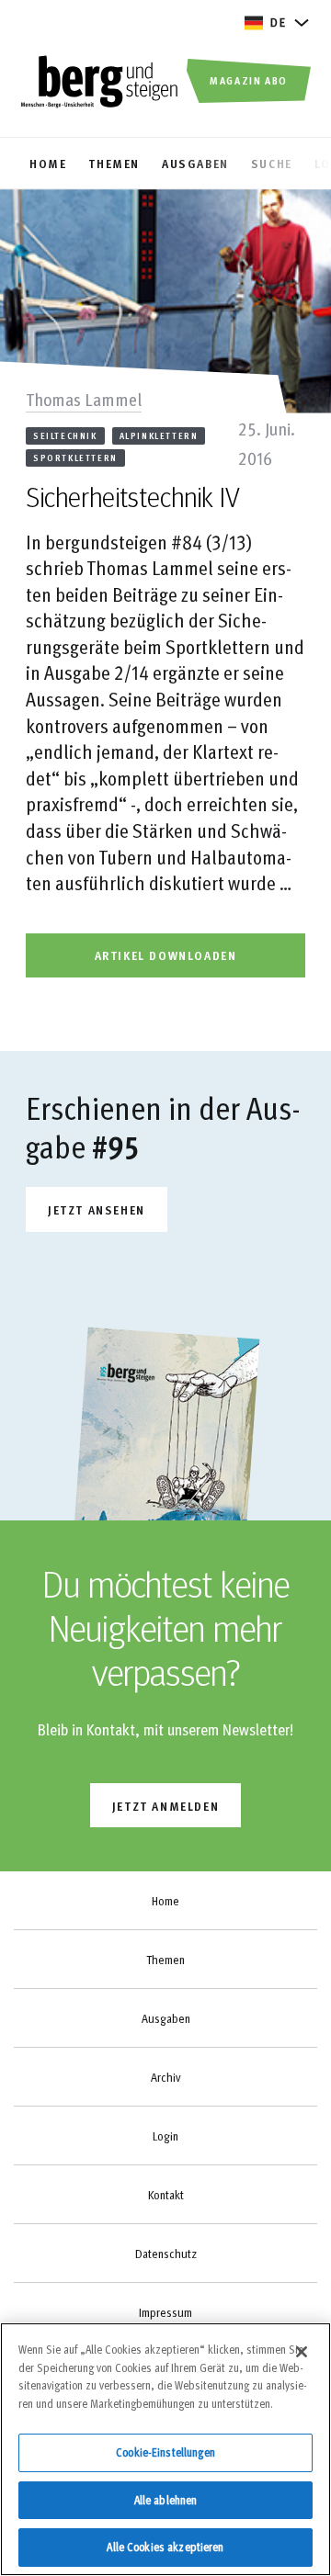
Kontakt (166, 2195)
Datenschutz (166, 2254)
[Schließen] (302, 2352)
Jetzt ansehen (97, 1209)
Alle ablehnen (166, 2500)
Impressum (165, 2312)
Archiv (165, 2077)
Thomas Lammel (84, 399)
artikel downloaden (166, 955)
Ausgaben (166, 2018)
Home (165, 1901)
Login (165, 2136)
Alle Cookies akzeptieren (165, 2547)
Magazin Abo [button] (249, 80)
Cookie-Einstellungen (165, 2452)
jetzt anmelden (165, 1806)
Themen (165, 1960)
